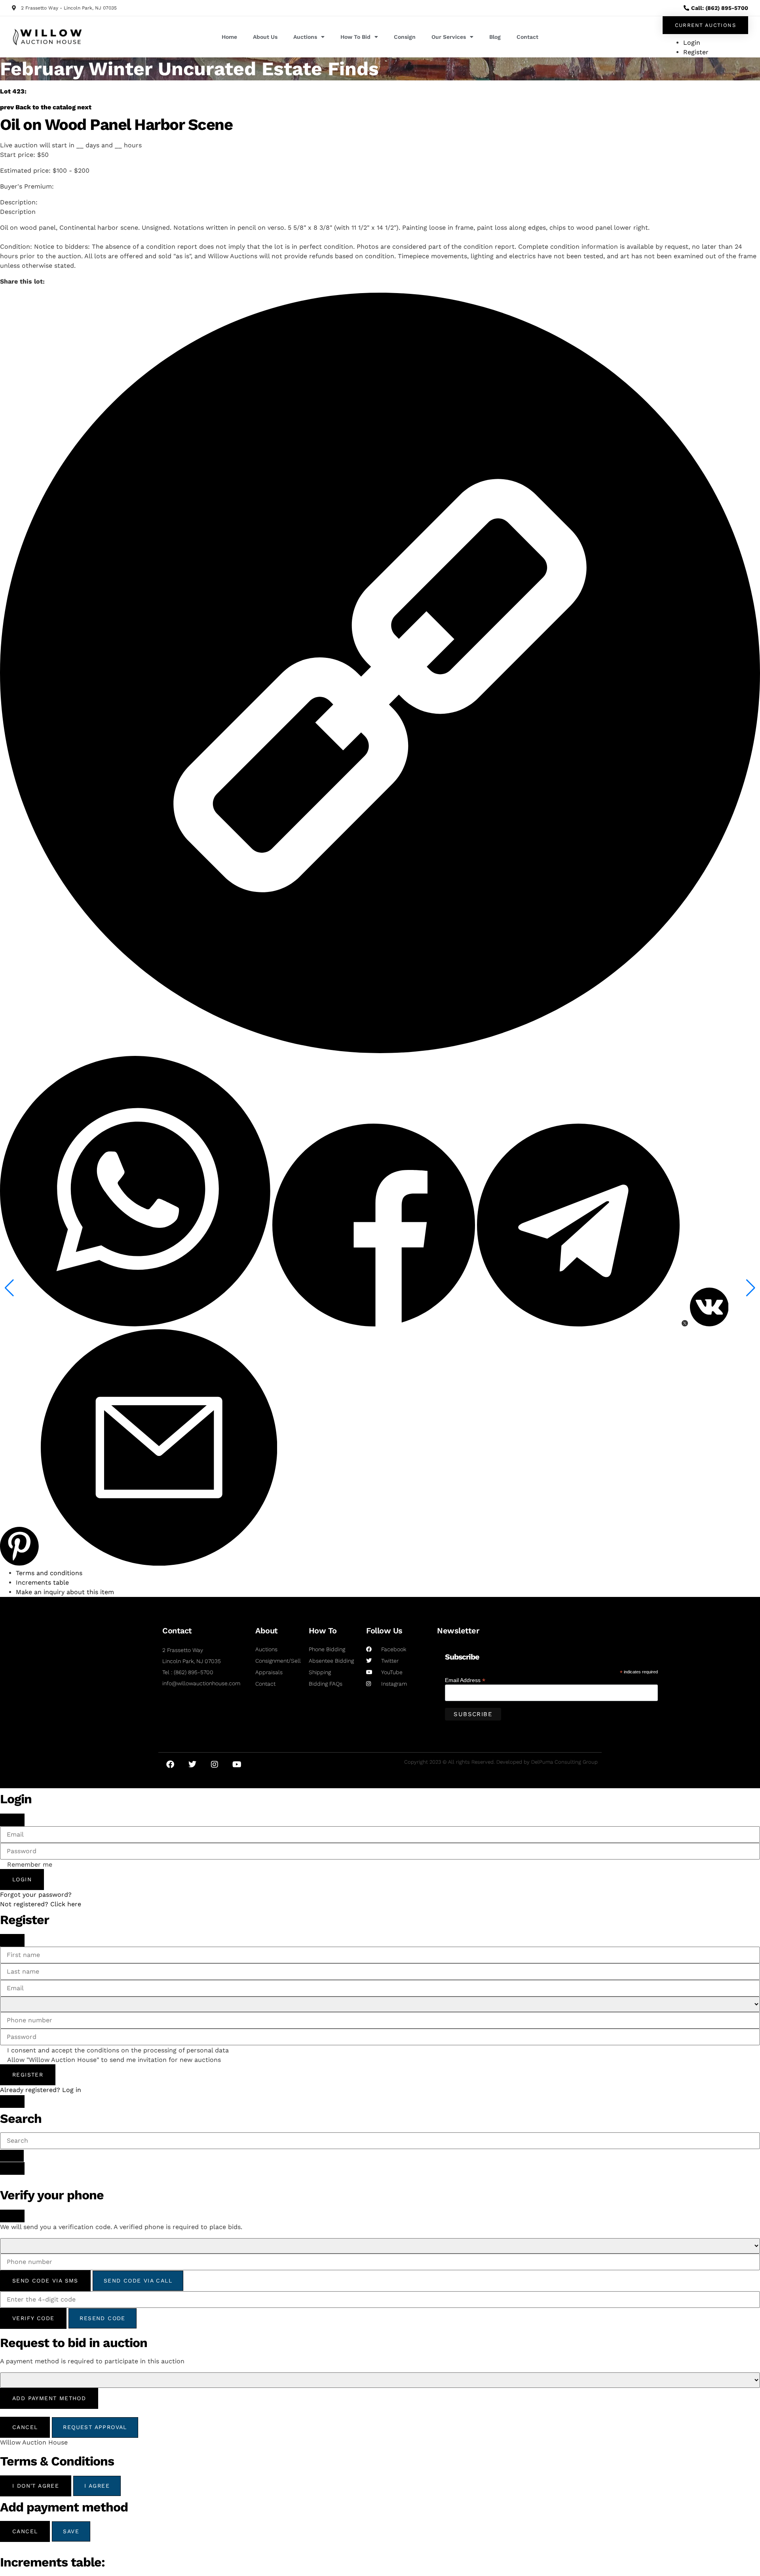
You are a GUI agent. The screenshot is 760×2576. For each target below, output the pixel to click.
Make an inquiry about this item (65, 1592)
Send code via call (138, 2281)
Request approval (95, 2427)
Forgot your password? (36, 1895)
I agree (97, 2486)
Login (22, 1879)
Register (28, 2075)
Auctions (305, 37)
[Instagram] (215, 1764)
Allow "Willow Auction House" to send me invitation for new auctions (114, 2060)
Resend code (102, 2318)
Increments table (42, 1582)
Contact (527, 37)
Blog (495, 37)
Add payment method (49, 2398)
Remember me (30, 1865)
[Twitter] (192, 1764)
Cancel (25, 2427)
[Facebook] (170, 1764)
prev (7, 107)
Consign (405, 37)
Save (71, 2531)
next (84, 107)
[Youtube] (237, 1764)
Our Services (449, 37)
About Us (265, 37)
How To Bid (355, 37)
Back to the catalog (46, 107)
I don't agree (36, 2486)
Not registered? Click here (41, 1904)
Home (229, 37)
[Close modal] (12, 1820)
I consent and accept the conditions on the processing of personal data (118, 2050)
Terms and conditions (49, 1573)
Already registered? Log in (41, 2090)
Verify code (33, 2318)
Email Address (465, 1680)
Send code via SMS (45, 2281)
